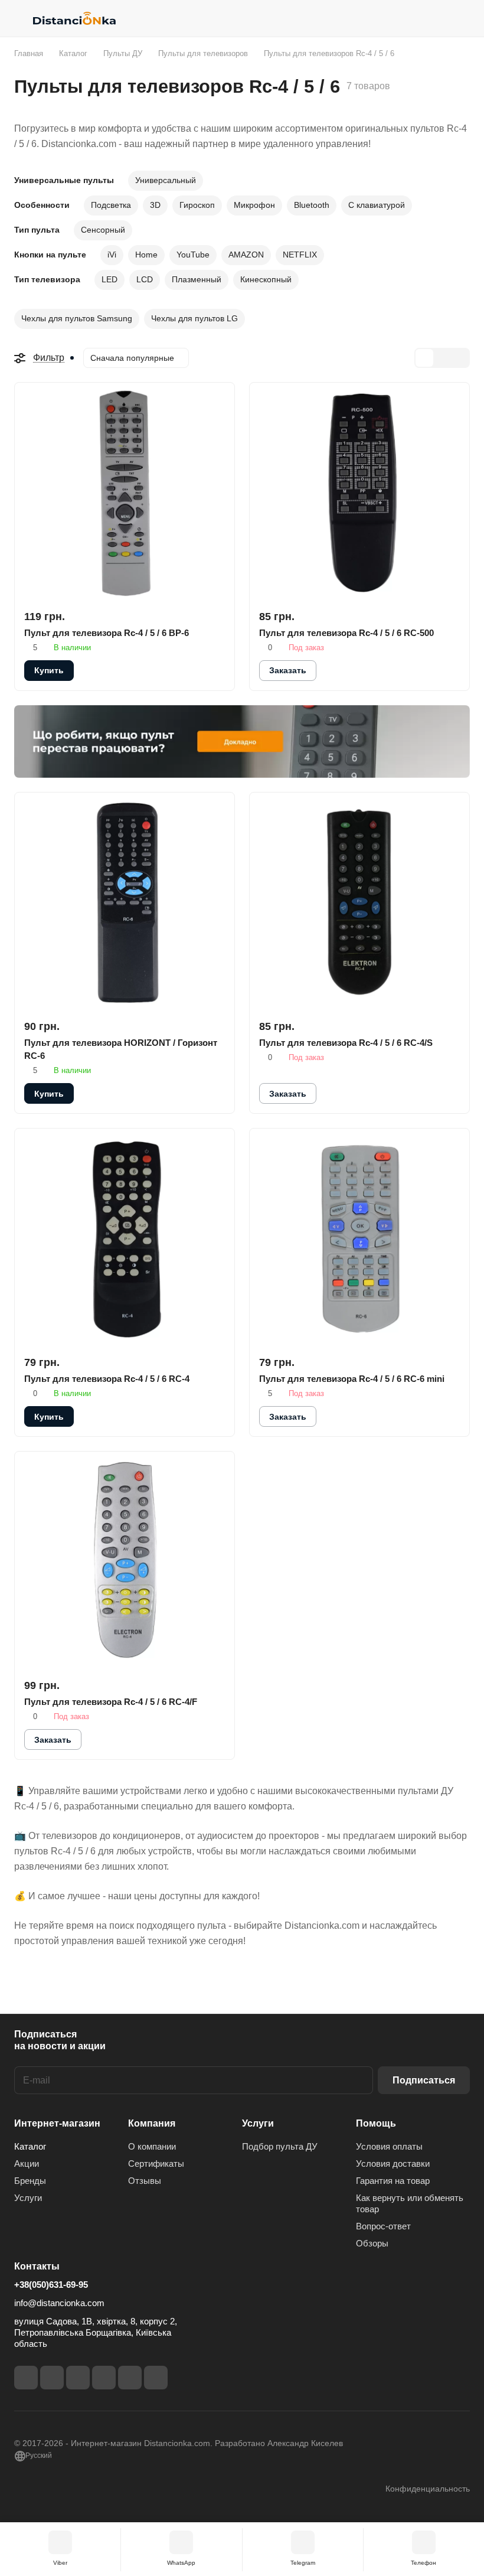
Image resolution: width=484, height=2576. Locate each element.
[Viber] (130, 2378)
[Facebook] (26, 2378)
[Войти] (431, 18)
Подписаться (424, 2080)
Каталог (30, 2146)
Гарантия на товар (393, 2181)
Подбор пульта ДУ (280, 2146)
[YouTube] (104, 2378)
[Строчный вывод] (442, 358)
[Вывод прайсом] (460, 358)
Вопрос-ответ (383, 2226)
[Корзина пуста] (462, 18)
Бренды (30, 2181)
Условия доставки (393, 2163)
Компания (152, 2123)
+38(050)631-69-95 (51, 2285)
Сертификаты (156, 2163)
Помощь (376, 2123)
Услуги (28, 2198)
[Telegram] (78, 2378)
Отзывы (145, 2181)
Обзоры (372, 2243)
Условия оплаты (389, 2146)
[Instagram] (52, 2378)
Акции (27, 2163)
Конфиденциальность (428, 2489)
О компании (152, 2146)
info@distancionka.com (59, 2303)
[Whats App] (156, 2378)
